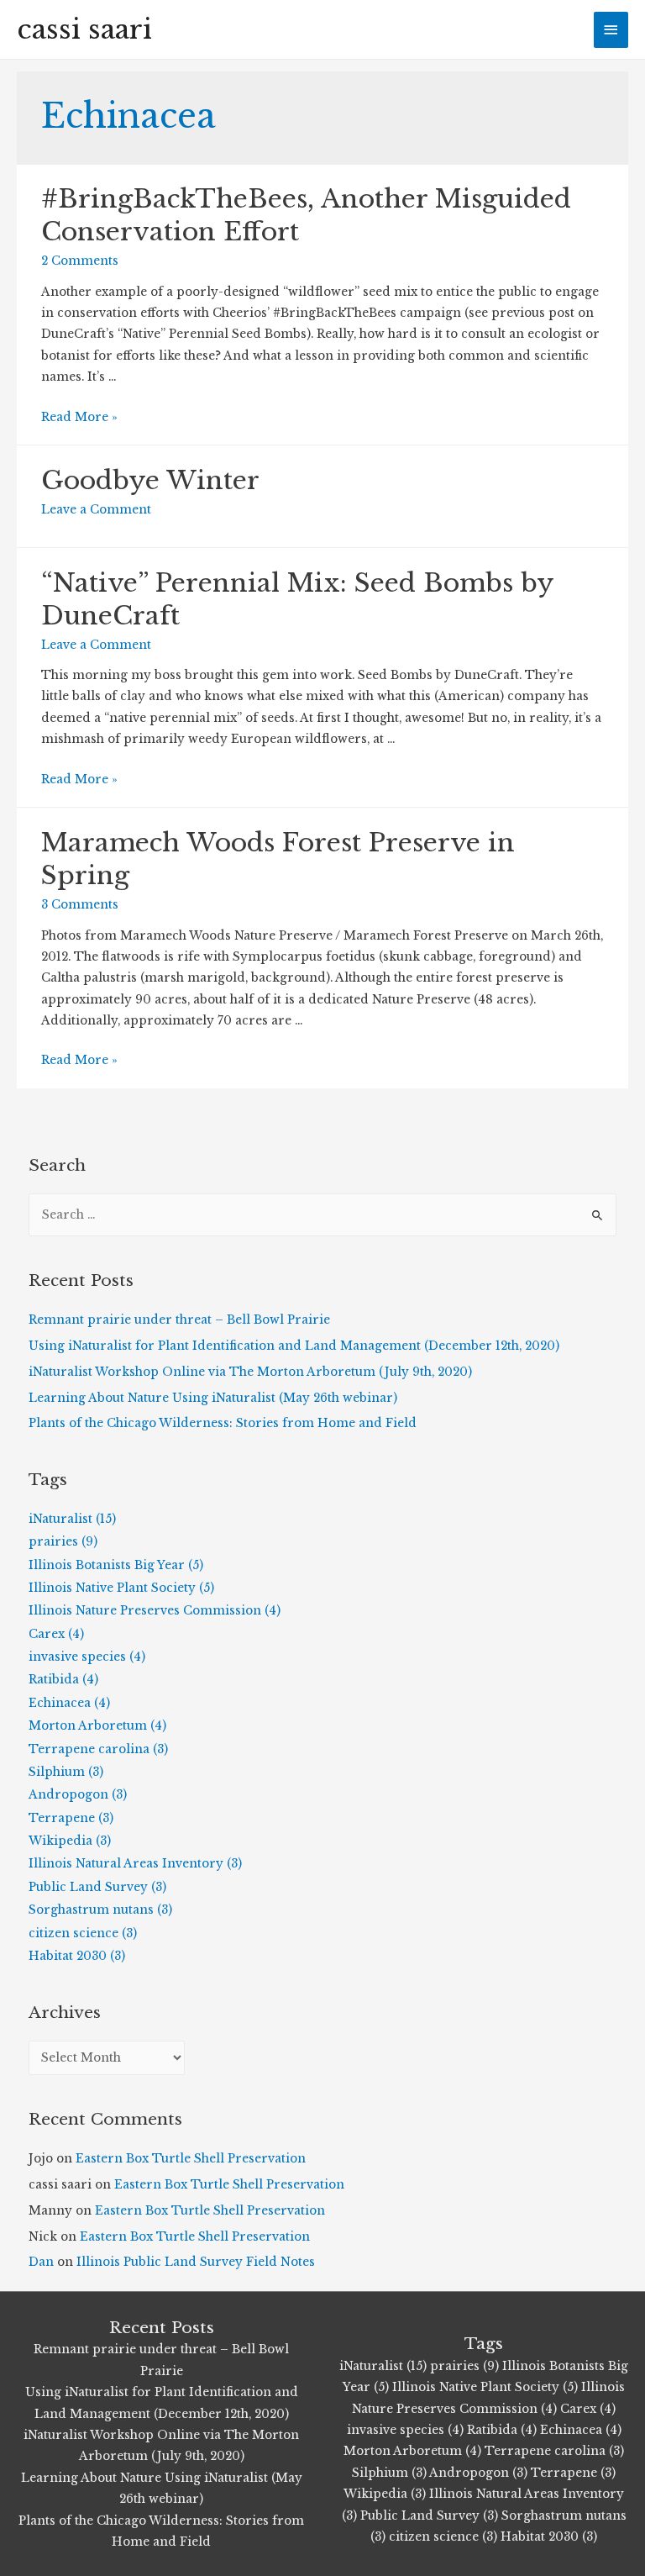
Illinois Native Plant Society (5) (121, 1588)
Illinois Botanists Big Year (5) (116, 1565)
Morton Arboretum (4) (97, 1726)
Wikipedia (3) (70, 1841)
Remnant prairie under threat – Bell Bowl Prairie (179, 1320)
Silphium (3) (66, 1772)
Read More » (79, 417)
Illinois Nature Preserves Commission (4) (155, 1611)
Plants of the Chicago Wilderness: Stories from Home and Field (223, 1423)
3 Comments (80, 905)
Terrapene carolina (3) (98, 1749)
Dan (41, 2262)
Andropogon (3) (78, 1795)
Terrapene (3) (71, 1818)
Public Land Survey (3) (97, 1887)
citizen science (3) (83, 1933)
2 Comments (80, 261)
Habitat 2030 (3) (77, 1956)
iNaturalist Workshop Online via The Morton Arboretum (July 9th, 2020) (250, 1372)
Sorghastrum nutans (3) (100, 1910)
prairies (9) (63, 1542)
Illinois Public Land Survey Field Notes (196, 2262)
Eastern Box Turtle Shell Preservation (191, 2159)
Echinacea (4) (69, 1703)
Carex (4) (56, 1634)
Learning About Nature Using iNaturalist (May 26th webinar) (213, 1398)
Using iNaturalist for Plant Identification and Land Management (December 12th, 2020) (294, 1346)
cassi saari (84, 29)
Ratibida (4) (63, 1680)
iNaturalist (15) (72, 1519)
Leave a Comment (96, 510)
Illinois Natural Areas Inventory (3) (135, 1864)
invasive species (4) (87, 1657)
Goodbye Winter (150, 480)
